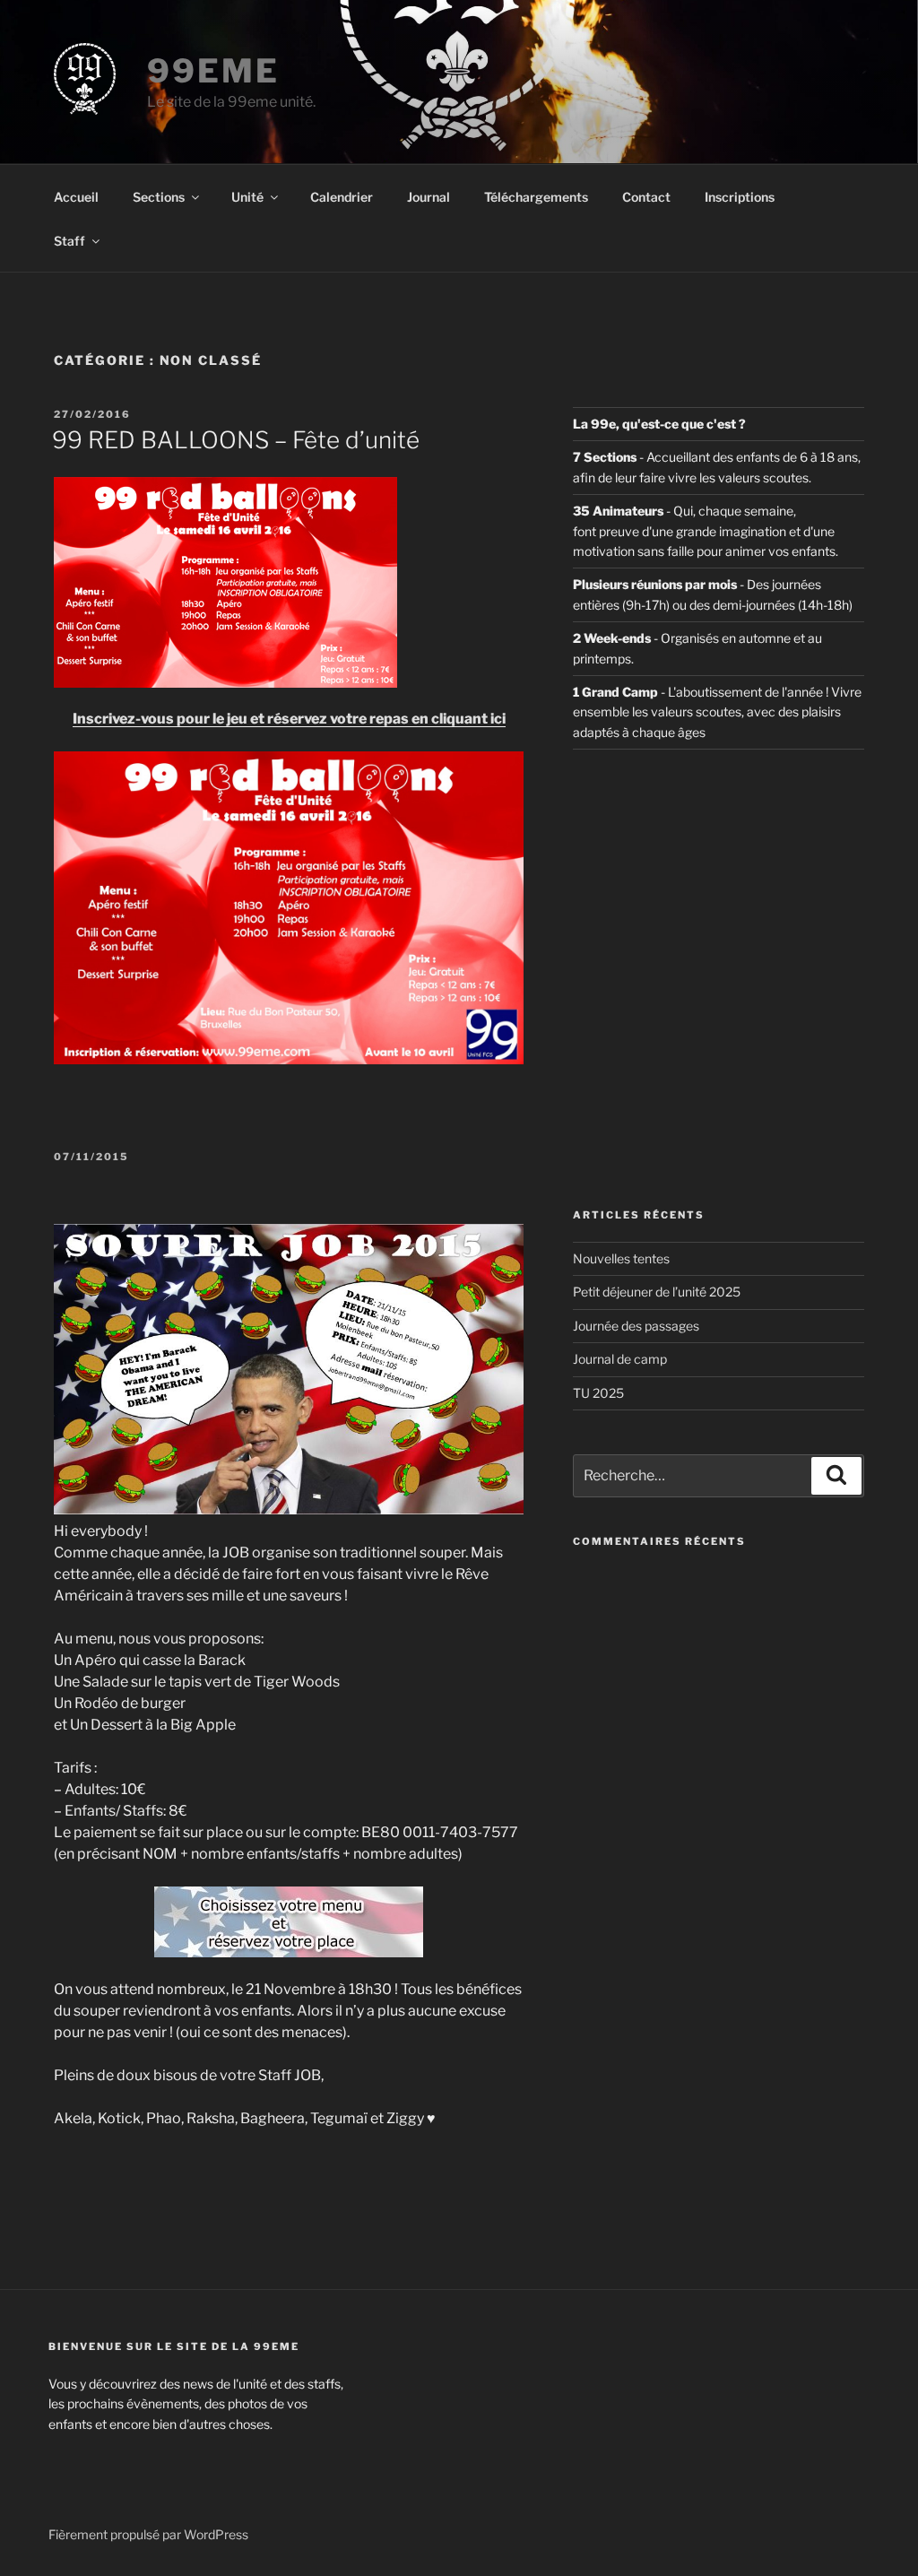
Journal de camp (620, 1359)
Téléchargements (536, 197)
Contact (646, 197)
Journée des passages (636, 1326)
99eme (213, 71)
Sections (159, 197)
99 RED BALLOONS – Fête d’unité (236, 440)
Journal (429, 197)
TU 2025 (598, 1393)
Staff (69, 241)
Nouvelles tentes (621, 1258)
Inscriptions (740, 197)
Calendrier (342, 197)
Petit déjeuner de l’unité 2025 (657, 1292)
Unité (247, 197)
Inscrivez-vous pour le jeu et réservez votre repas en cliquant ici (289, 719)
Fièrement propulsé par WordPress (148, 2534)
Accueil (76, 197)
